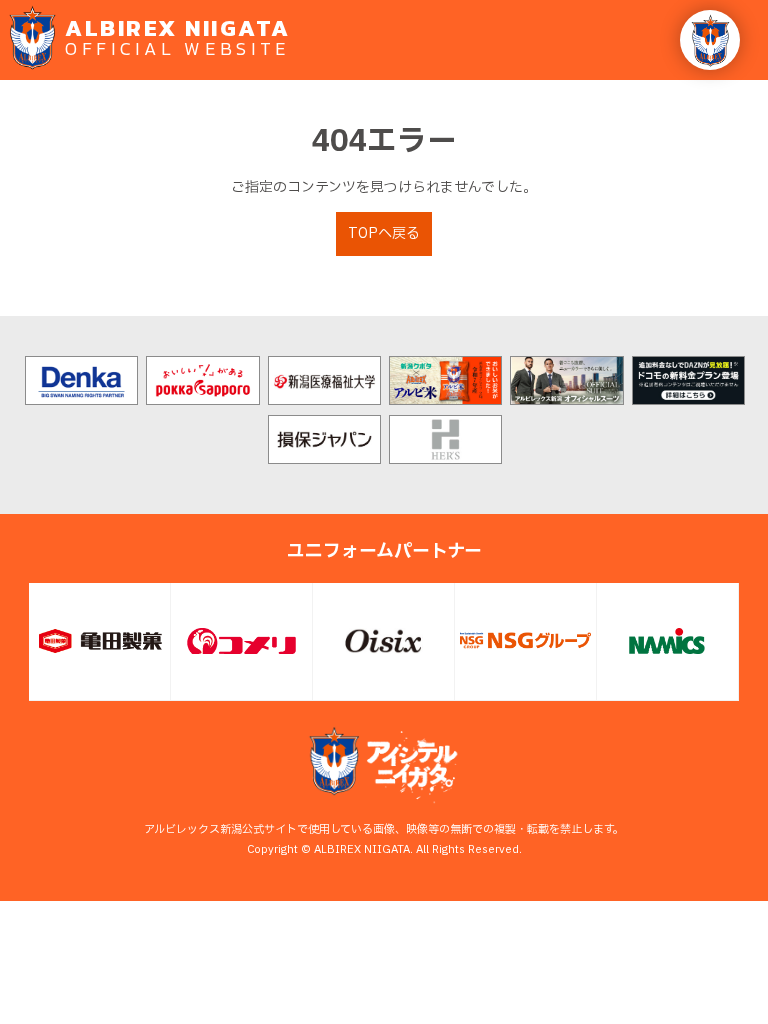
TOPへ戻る (384, 233)
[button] (710, 40)
